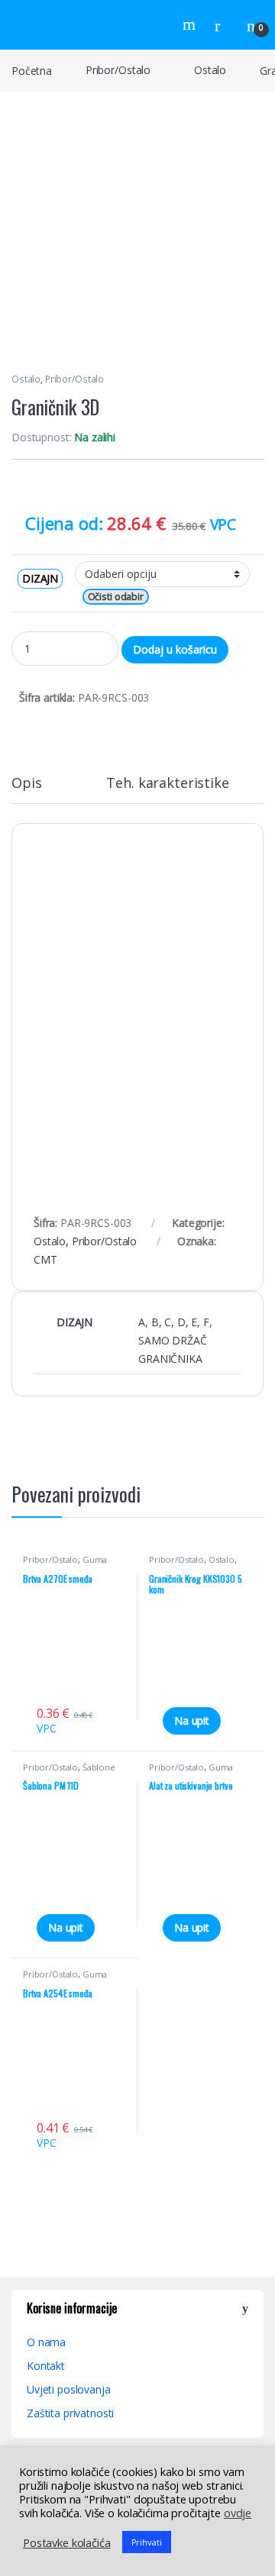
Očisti (100, 597)
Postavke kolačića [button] (67, 2542)
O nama (46, 2342)
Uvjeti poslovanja (69, 2389)
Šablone (99, 1767)
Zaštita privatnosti (70, 2413)
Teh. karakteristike (167, 784)
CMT (45, 1259)
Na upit (192, 1721)
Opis (26, 784)
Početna (32, 70)
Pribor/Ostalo (118, 70)
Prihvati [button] (147, 2542)
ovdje (238, 2513)
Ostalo (210, 70)
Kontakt (46, 2366)
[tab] (26, 789)
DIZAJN (40, 578)
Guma (95, 1559)
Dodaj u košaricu (175, 649)
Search (191, 24)
